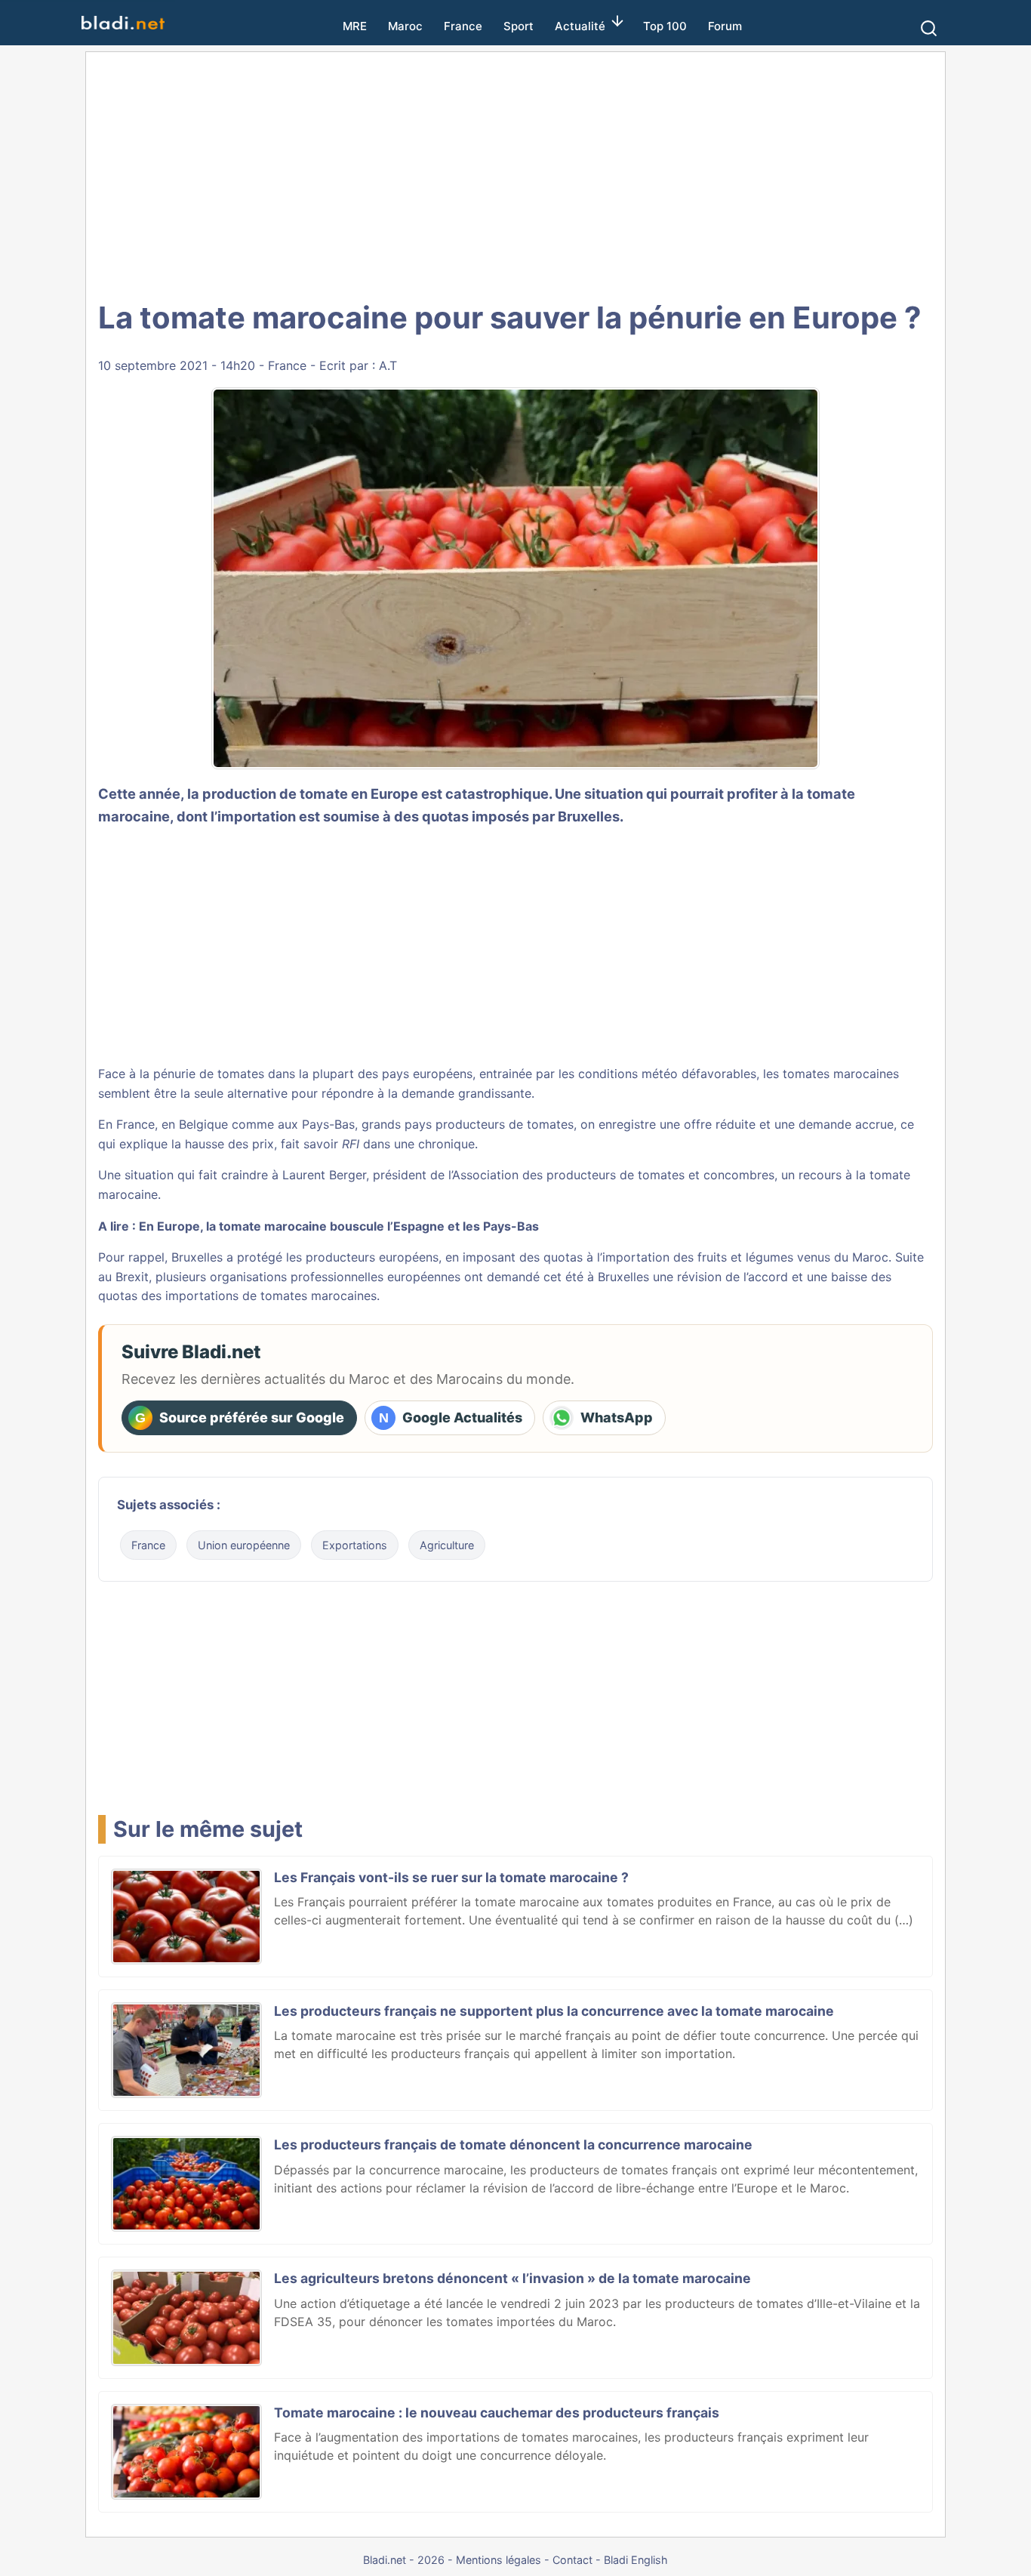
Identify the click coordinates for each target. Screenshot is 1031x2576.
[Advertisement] (515, 174)
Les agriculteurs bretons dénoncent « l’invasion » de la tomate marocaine (512, 2278)
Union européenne (244, 1545)
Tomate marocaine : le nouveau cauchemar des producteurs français (497, 2413)
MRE (355, 26)
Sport (519, 26)
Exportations (355, 1545)
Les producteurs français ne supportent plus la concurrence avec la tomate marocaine (554, 2011)
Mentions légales (499, 2560)
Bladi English (636, 2560)
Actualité (580, 26)
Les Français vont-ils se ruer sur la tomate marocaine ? (451, 1877)
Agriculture (447, 1545)
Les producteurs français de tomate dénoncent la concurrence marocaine (513, 2145)
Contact (572, 2560)
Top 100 (665, 26)
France (463, 26)
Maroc (405, 26)
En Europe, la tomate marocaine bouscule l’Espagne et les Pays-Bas (339, 1226)
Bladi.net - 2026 (404, 2560)
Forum (725, 26)
